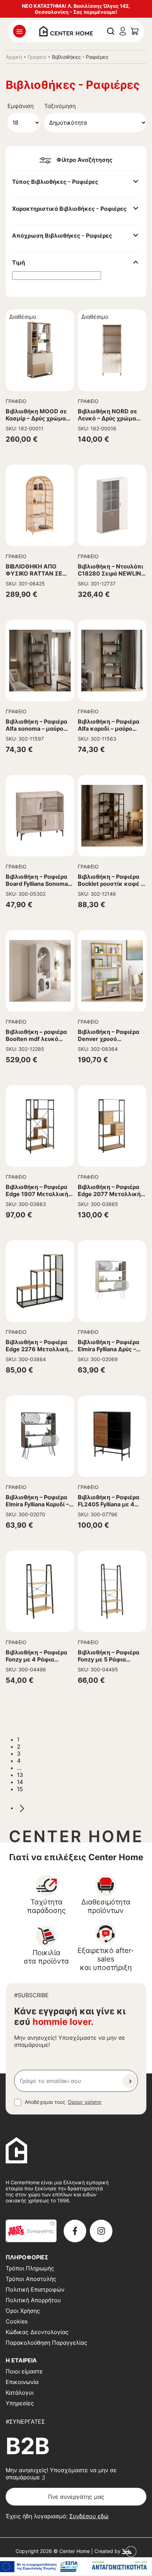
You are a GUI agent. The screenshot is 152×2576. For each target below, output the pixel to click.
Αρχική (14, 57)
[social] (75, 2231)
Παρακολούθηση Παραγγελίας (46, 2343)
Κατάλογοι (20, 2393)
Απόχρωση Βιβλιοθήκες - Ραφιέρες (62, 236)
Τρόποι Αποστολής (31, 2279)
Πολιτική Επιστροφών (35, 2289)
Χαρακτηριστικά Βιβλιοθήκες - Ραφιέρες (69, 209)
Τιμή (19, 262)
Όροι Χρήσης (23, 2311)
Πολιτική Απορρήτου (33, 2300)
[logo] (66, 30)
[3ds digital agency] (129, 2551)
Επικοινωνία (22, 2382)
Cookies (17, 2321)
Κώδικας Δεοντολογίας (37, 2332)
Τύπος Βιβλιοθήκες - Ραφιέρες (55, 182)
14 (20, 1782)
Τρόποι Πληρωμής (30, 2268)
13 (20, 1775)
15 (20, 1789)
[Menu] (19, 31)
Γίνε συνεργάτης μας (76, 2497)
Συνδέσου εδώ (89, 2516)
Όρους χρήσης (85, 2102)
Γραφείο (37, 57)
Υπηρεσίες (20, 2403)
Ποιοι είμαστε (24, 2371)
